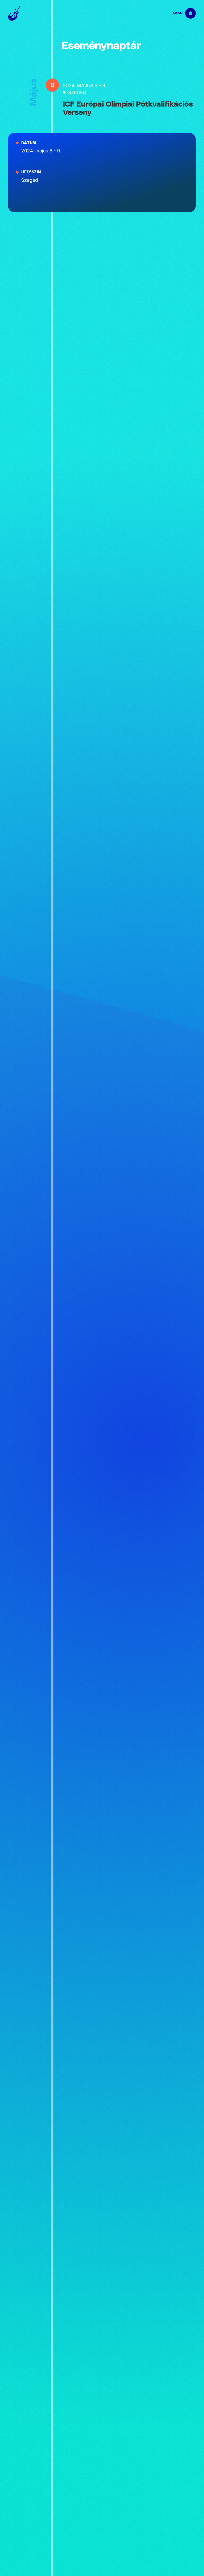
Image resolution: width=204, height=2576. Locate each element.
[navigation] (180, 13)
